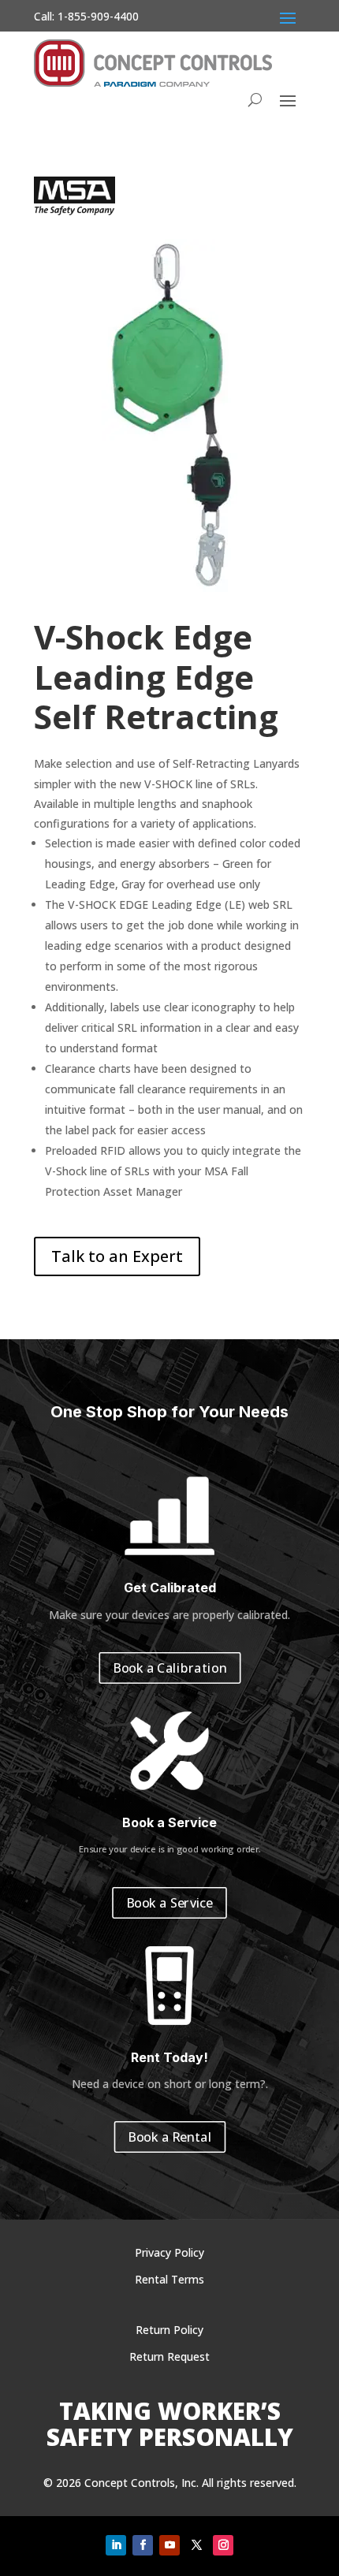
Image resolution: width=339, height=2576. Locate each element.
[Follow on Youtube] (169, 2545)
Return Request (169, 2356)
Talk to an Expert (117, 1256)
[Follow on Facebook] (143, 2545)
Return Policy (169, 2330)
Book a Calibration (170, 1668)
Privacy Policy (169, 2252)
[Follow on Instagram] (223, 2545)
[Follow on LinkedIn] (116, 2545)
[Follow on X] (196, 2545)
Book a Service (169, 1902)
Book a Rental (169, 2137)
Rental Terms (169, 2279)
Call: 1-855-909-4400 (86, 16)
